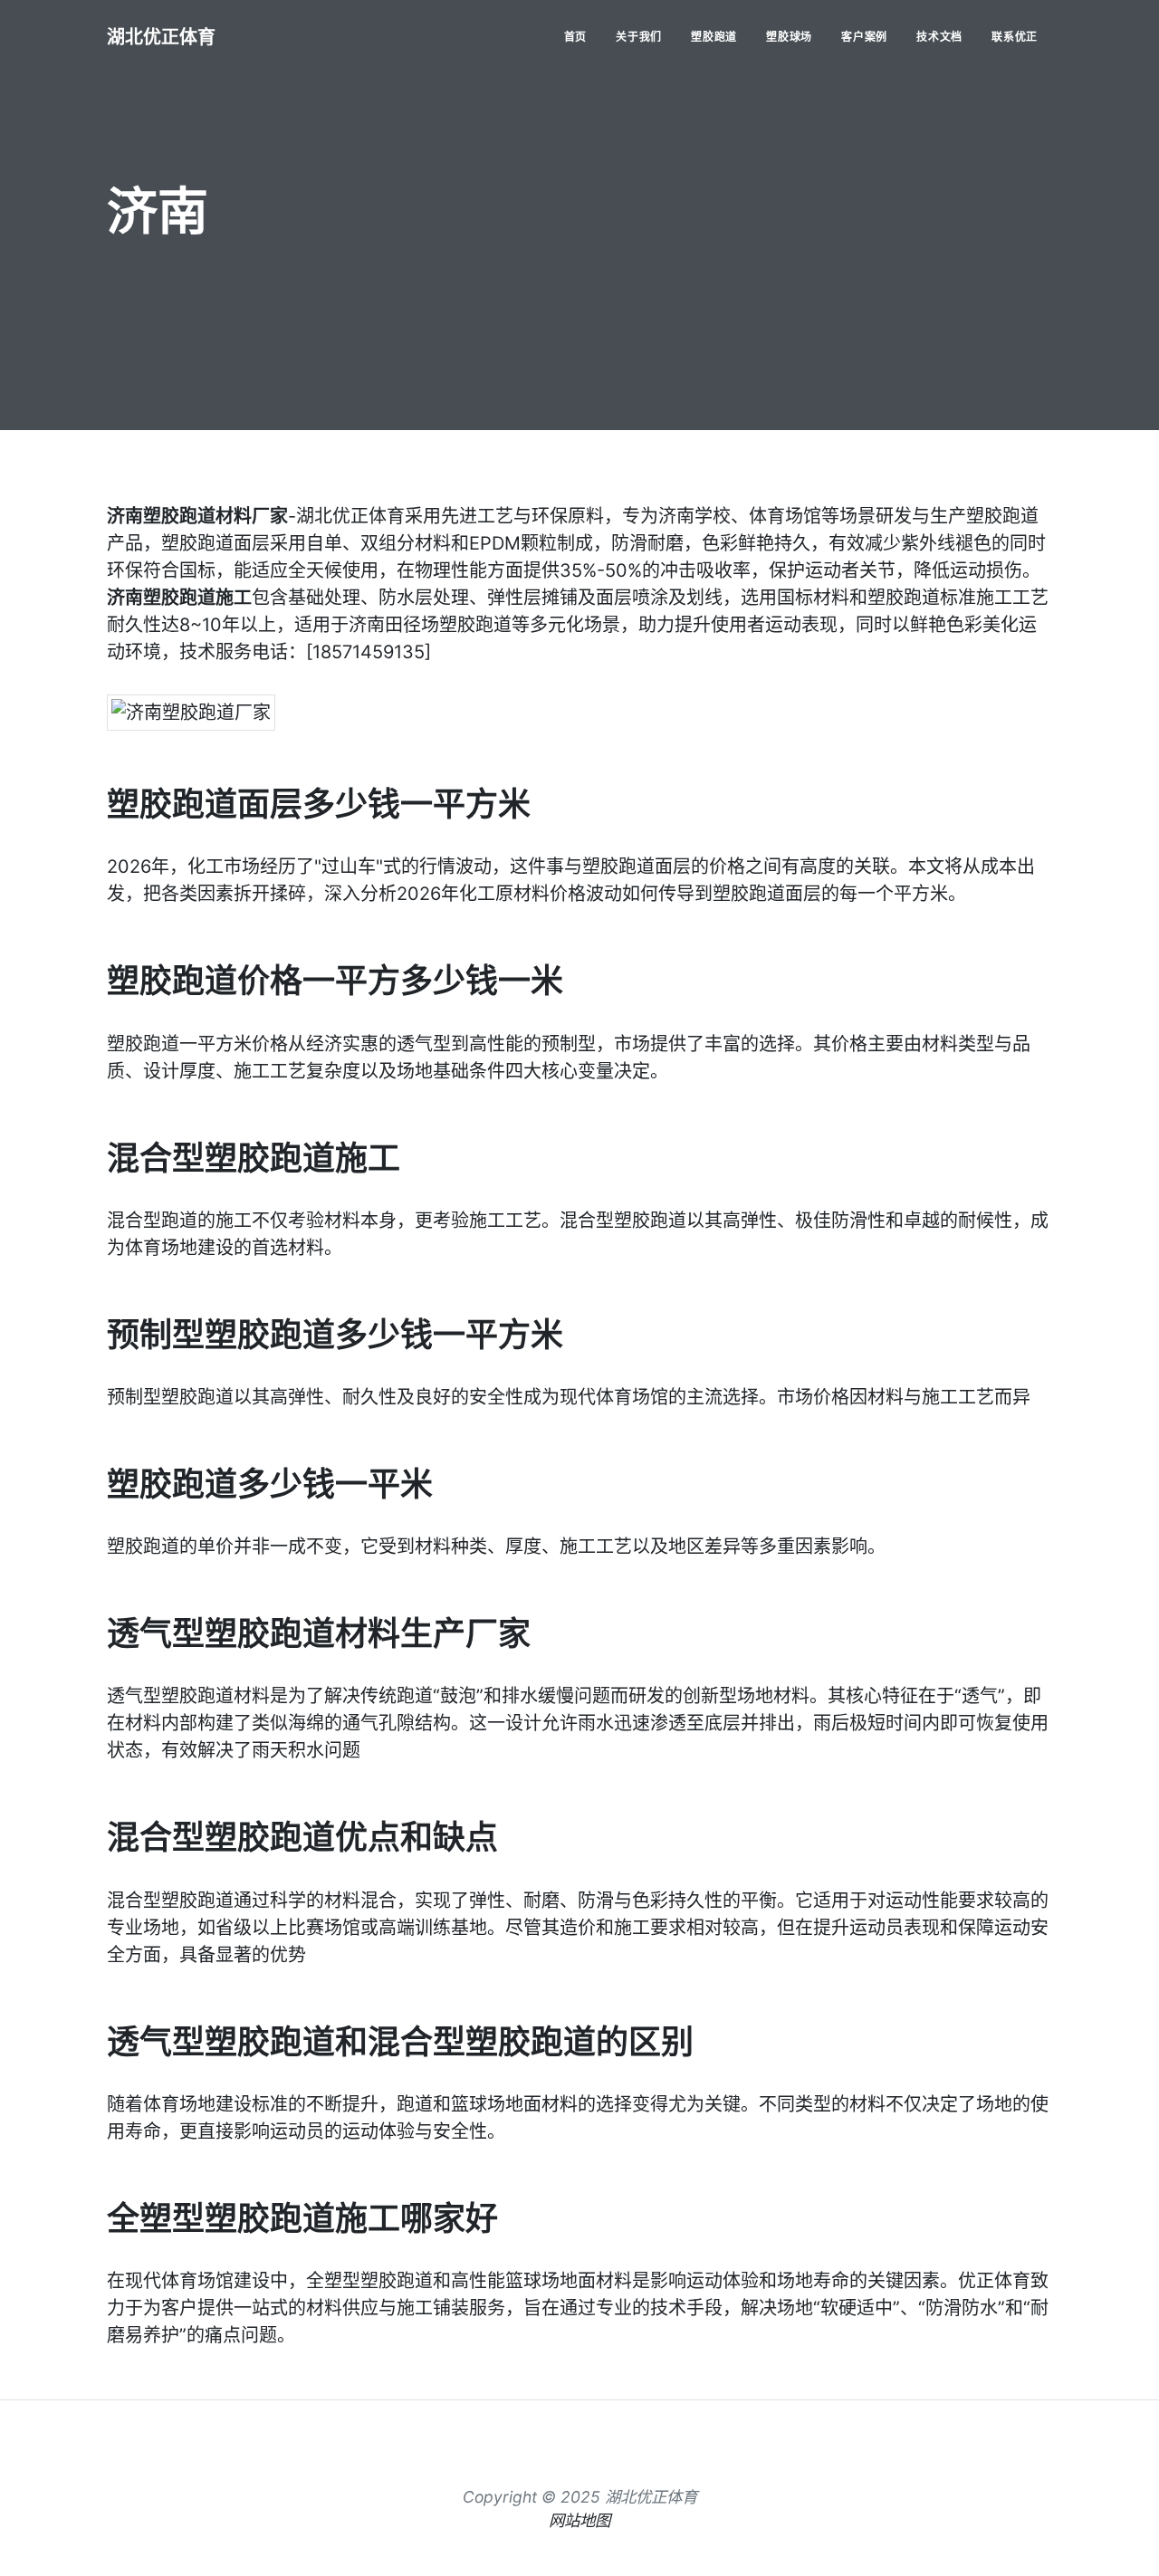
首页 (576, 37)
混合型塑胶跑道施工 (254, 1158)
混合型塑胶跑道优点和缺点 (302, 1837)
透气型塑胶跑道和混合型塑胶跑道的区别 (400, 2042)
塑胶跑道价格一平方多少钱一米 (335, 981)
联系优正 (1015, 37)
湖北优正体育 (161, 37)
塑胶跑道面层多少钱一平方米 (319, 804)
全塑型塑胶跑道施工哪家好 (302, 2218)
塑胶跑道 (714, 37)
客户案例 (864, 37)
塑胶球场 (789, 37)
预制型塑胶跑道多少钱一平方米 (335, 1335)
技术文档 (939, 37)
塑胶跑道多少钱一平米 (270, 1484)
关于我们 (639, 37)
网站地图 (579, 2520)
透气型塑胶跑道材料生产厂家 (319, 1633)
